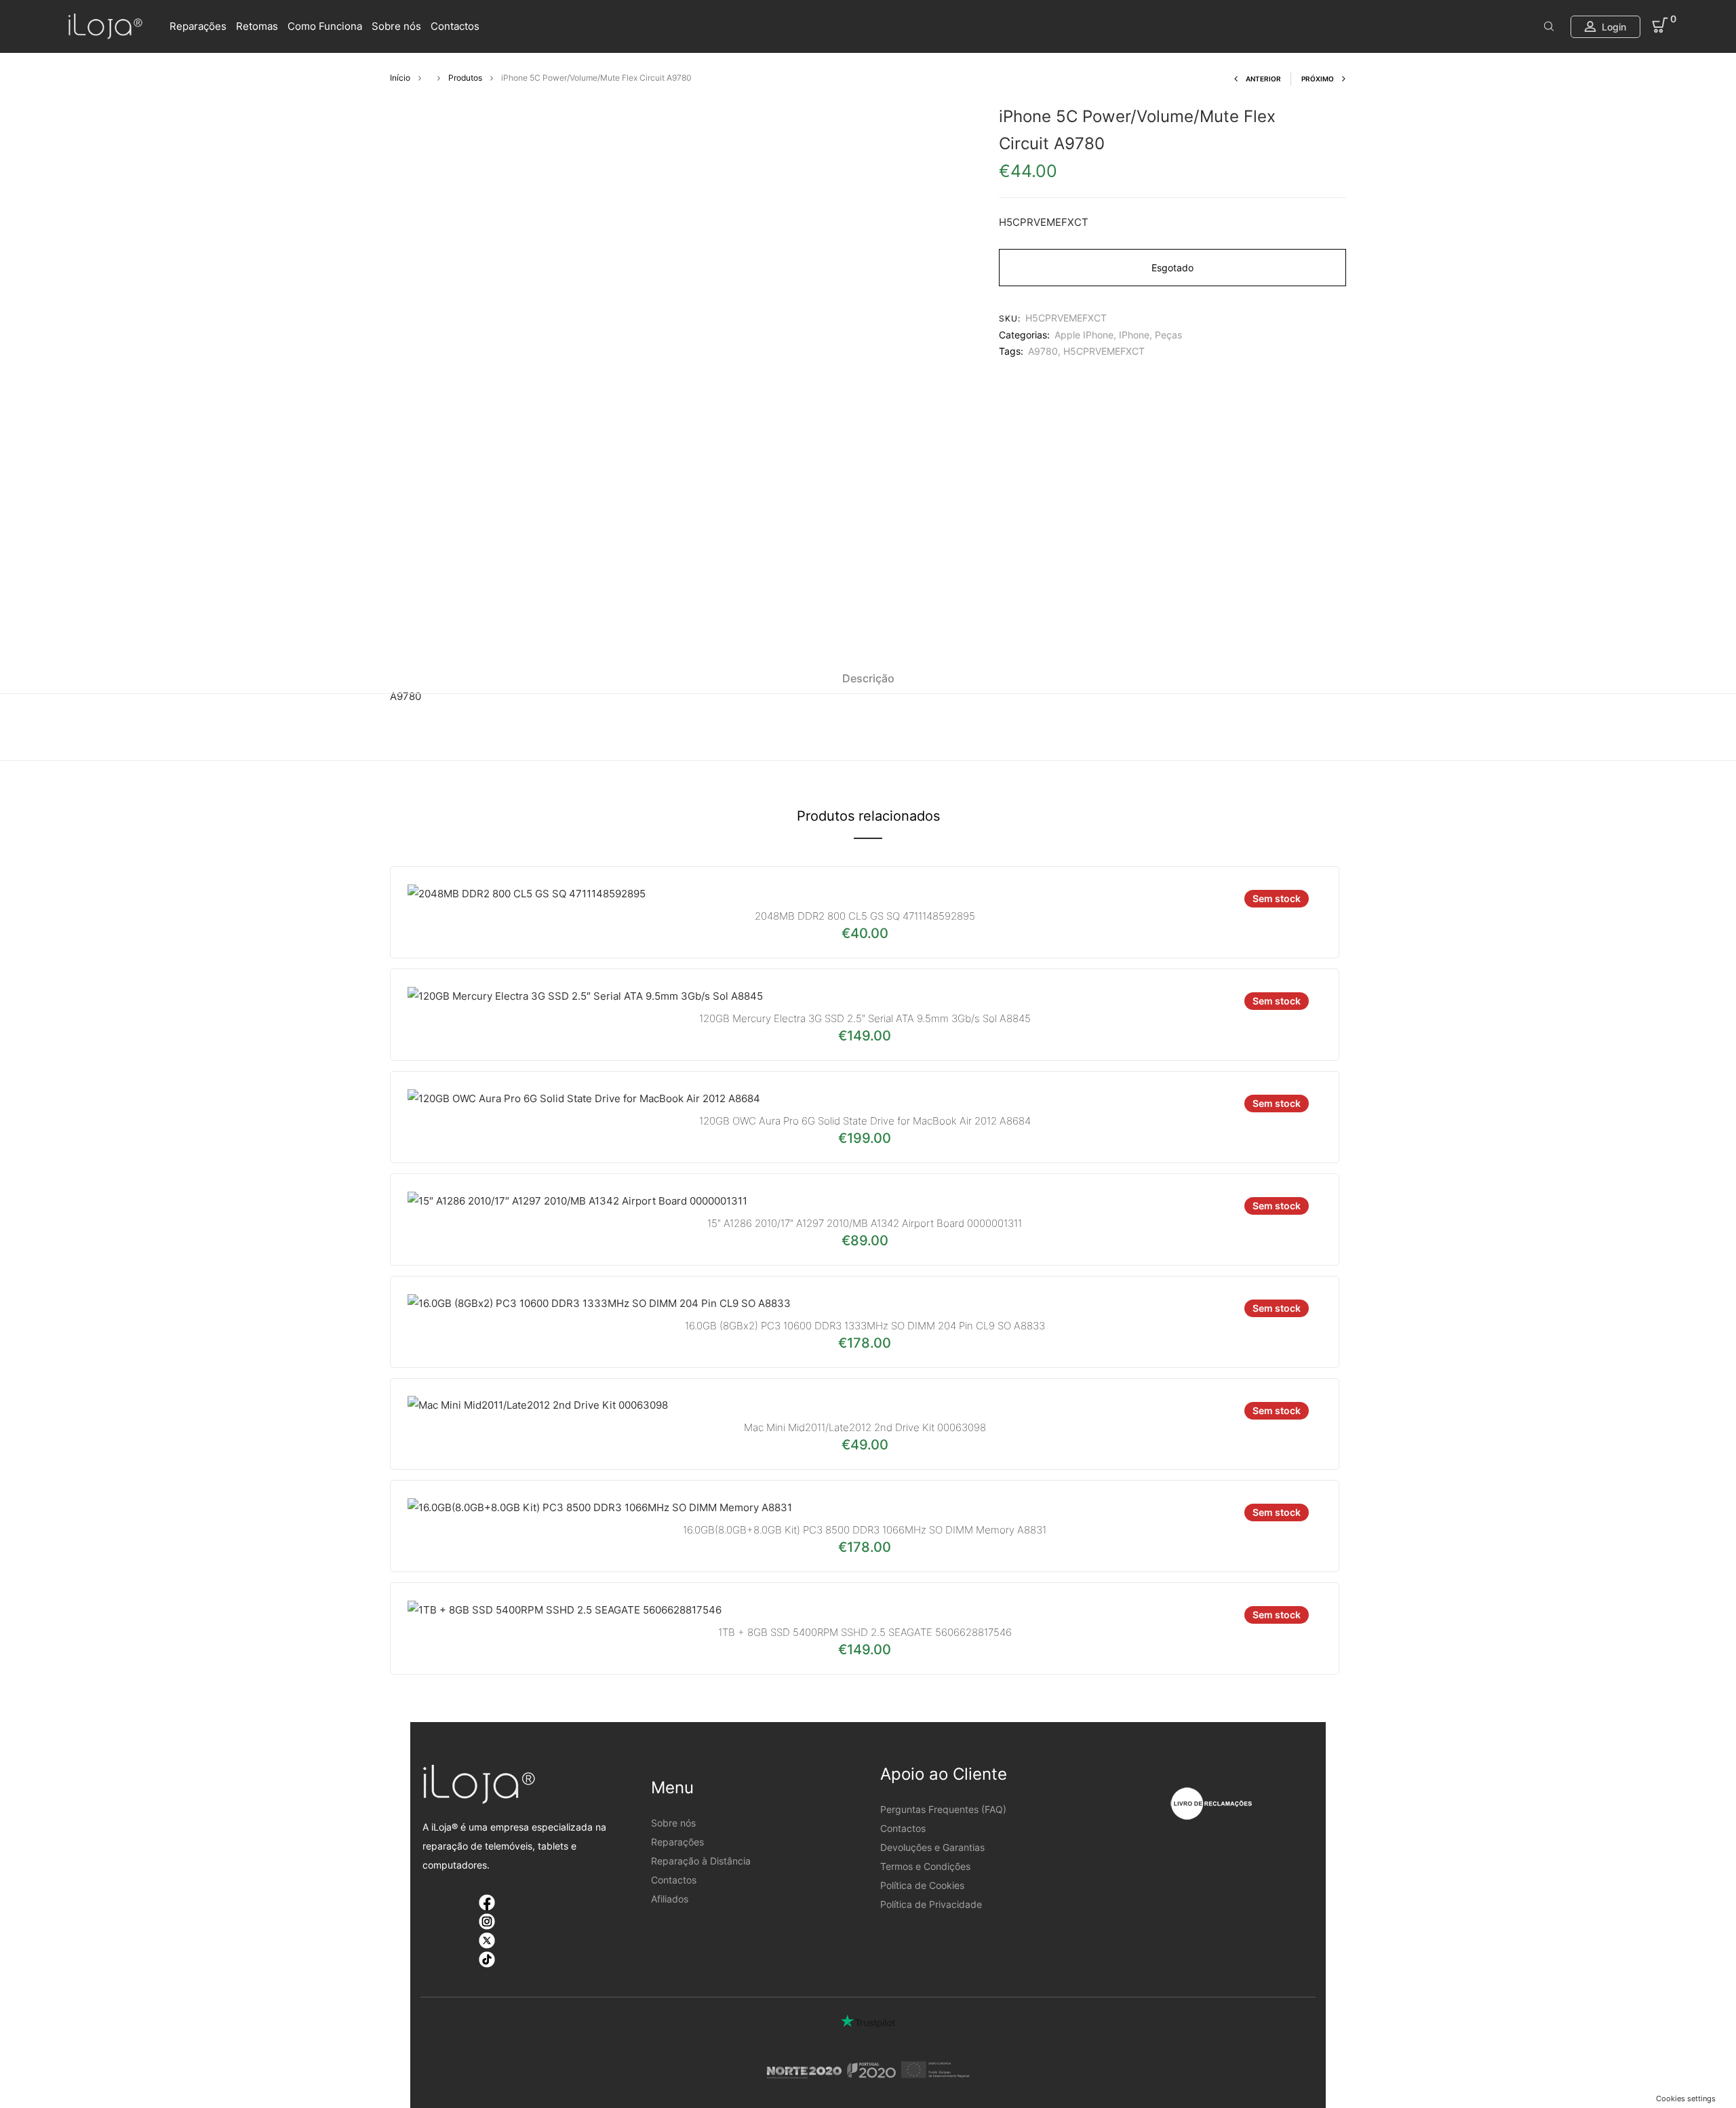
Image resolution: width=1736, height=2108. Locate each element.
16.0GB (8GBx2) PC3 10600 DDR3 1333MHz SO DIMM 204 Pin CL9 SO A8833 (865, 1326)
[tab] (868, 678)
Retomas (257, 26)
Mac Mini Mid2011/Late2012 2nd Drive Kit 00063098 (865, 1427)
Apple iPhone (1084, 335)
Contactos (455, 26)
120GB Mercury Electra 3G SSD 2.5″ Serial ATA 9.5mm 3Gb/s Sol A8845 (865, 1018)
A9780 (1043, 351)
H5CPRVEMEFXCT (1104, 351)
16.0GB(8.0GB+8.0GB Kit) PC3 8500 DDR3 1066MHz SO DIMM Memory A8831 (865, 1530)
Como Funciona (325, 26)
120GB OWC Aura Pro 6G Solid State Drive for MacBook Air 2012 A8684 (865, 1121)
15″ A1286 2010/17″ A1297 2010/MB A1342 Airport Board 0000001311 (865, 1223)
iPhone (1134, 335)
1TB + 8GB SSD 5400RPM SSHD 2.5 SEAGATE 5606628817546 (865, 1632)
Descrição (868, 678)
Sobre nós (396, 26)
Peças (1168, 335)
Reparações (198, 26)
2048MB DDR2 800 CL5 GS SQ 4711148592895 (865, 916)
